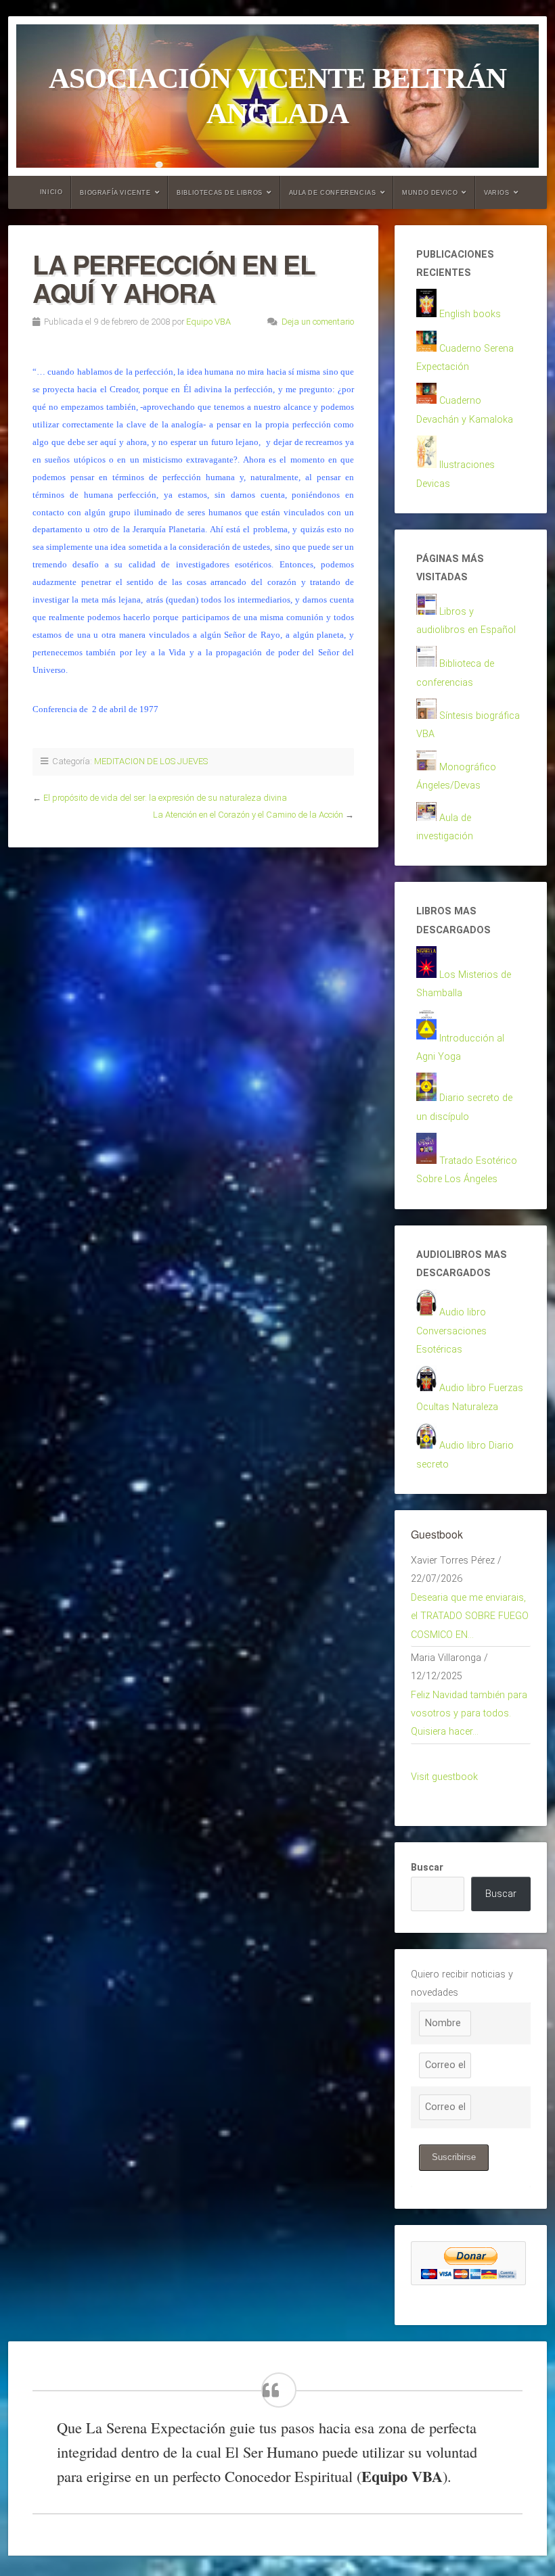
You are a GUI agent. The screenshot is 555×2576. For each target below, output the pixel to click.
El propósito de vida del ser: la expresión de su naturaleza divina (165, 798)
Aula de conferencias (333, 193)
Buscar (427, 1868)
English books (470, 314)
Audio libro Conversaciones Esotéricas (451, 1331)
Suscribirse (454, 2157)
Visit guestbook (444, 1777)
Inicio (51, 192)
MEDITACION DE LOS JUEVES (151, 761)
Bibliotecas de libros (220, 193)
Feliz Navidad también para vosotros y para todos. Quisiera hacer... (469, 1714)
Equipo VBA (208, 322)
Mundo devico (430, 193)
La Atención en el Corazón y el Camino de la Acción (248, 815)
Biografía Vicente (115, 193)
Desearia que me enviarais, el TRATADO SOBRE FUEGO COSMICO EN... (470, 1616)
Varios (497, 193)
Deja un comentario (318, 322)
